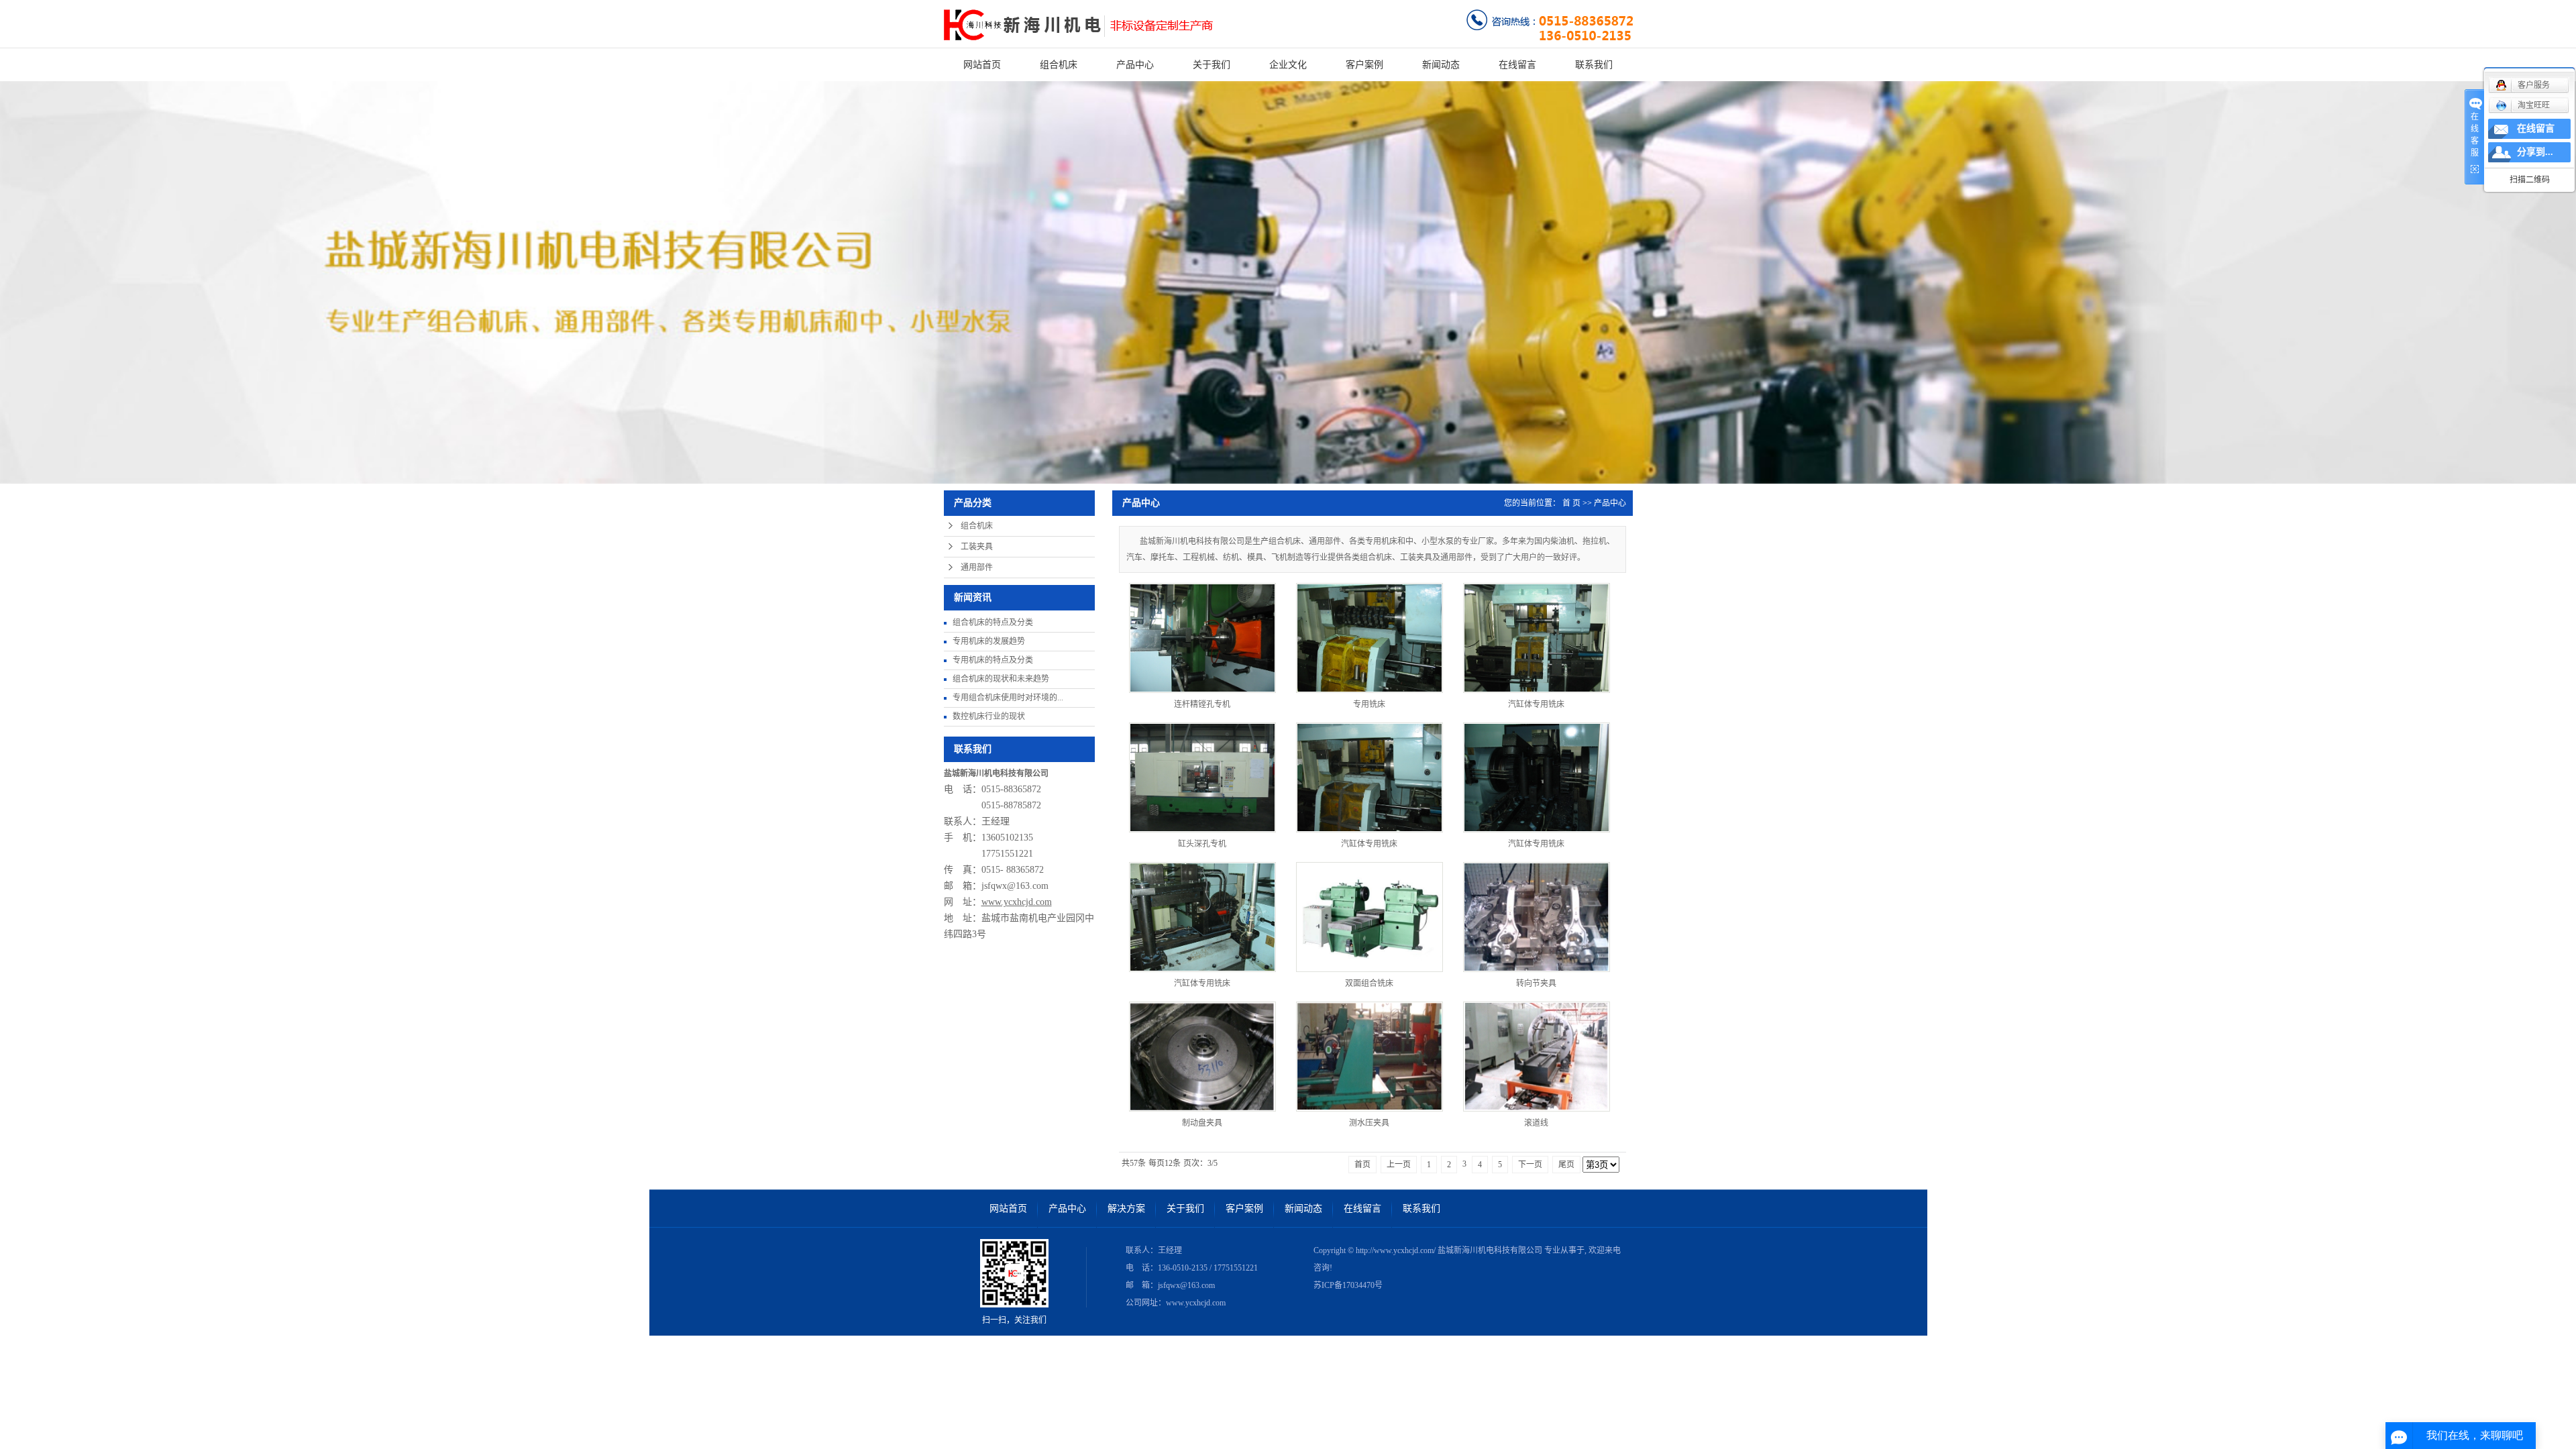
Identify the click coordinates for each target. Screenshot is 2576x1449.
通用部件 (977, 568)
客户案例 (1364, 65)
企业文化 (1288, 65)
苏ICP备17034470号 (1348, 1285)
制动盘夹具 (1202, 1123)
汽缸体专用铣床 (1536, 704)
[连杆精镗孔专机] (1202, 638)
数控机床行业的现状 (989, 716)
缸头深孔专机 (1202, 844)
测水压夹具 (1369, 1123)
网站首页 (982, 65)
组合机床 (1059, 65)
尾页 (1566, 1165)
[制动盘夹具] (1202, 1057)
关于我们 (1212, 65)
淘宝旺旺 (2534, 105)
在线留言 (1517, 65)
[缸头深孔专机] (1202, 777)
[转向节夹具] (1537, 917)
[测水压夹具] (1370, 1057)
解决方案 (1126, 1209)
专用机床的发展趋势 (989, 641)
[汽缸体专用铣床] (1537, 638)
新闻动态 (1441, 65)
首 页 (1571, 503)
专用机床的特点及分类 (993, 660)
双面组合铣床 (1369, 983)
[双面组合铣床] (1370, 917)
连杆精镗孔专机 (1202, 704)
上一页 (1399, 1165)
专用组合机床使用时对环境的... (1008, 698)
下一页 (1530, 1165)
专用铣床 (1369, 704)
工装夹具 (977, 547)
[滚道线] (1537, 1057)
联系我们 (1594, 65)
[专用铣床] (1370, 638)
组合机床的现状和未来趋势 (1001, 679)
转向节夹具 (1536, 983)
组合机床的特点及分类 (993, 623)
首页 (1362, 1165)
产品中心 (1135, 65)
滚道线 (1536, 1123)
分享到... (2535, 152)
